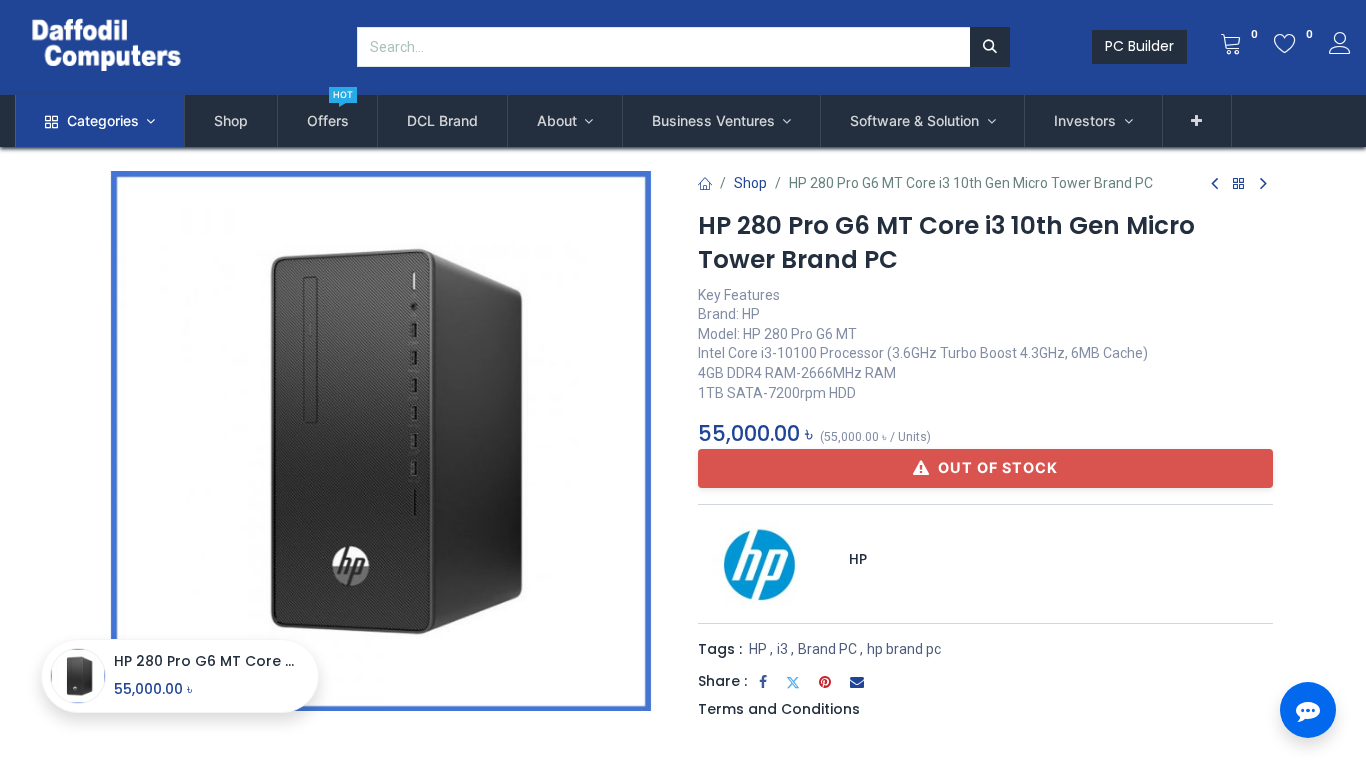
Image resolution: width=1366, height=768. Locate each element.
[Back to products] (1239, 184)
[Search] (990, 47)
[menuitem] (231, 121)
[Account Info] (1340, 46)
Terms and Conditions (779, 709)
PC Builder (1139, 46)
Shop (750, 183)
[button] (1197, 121)
